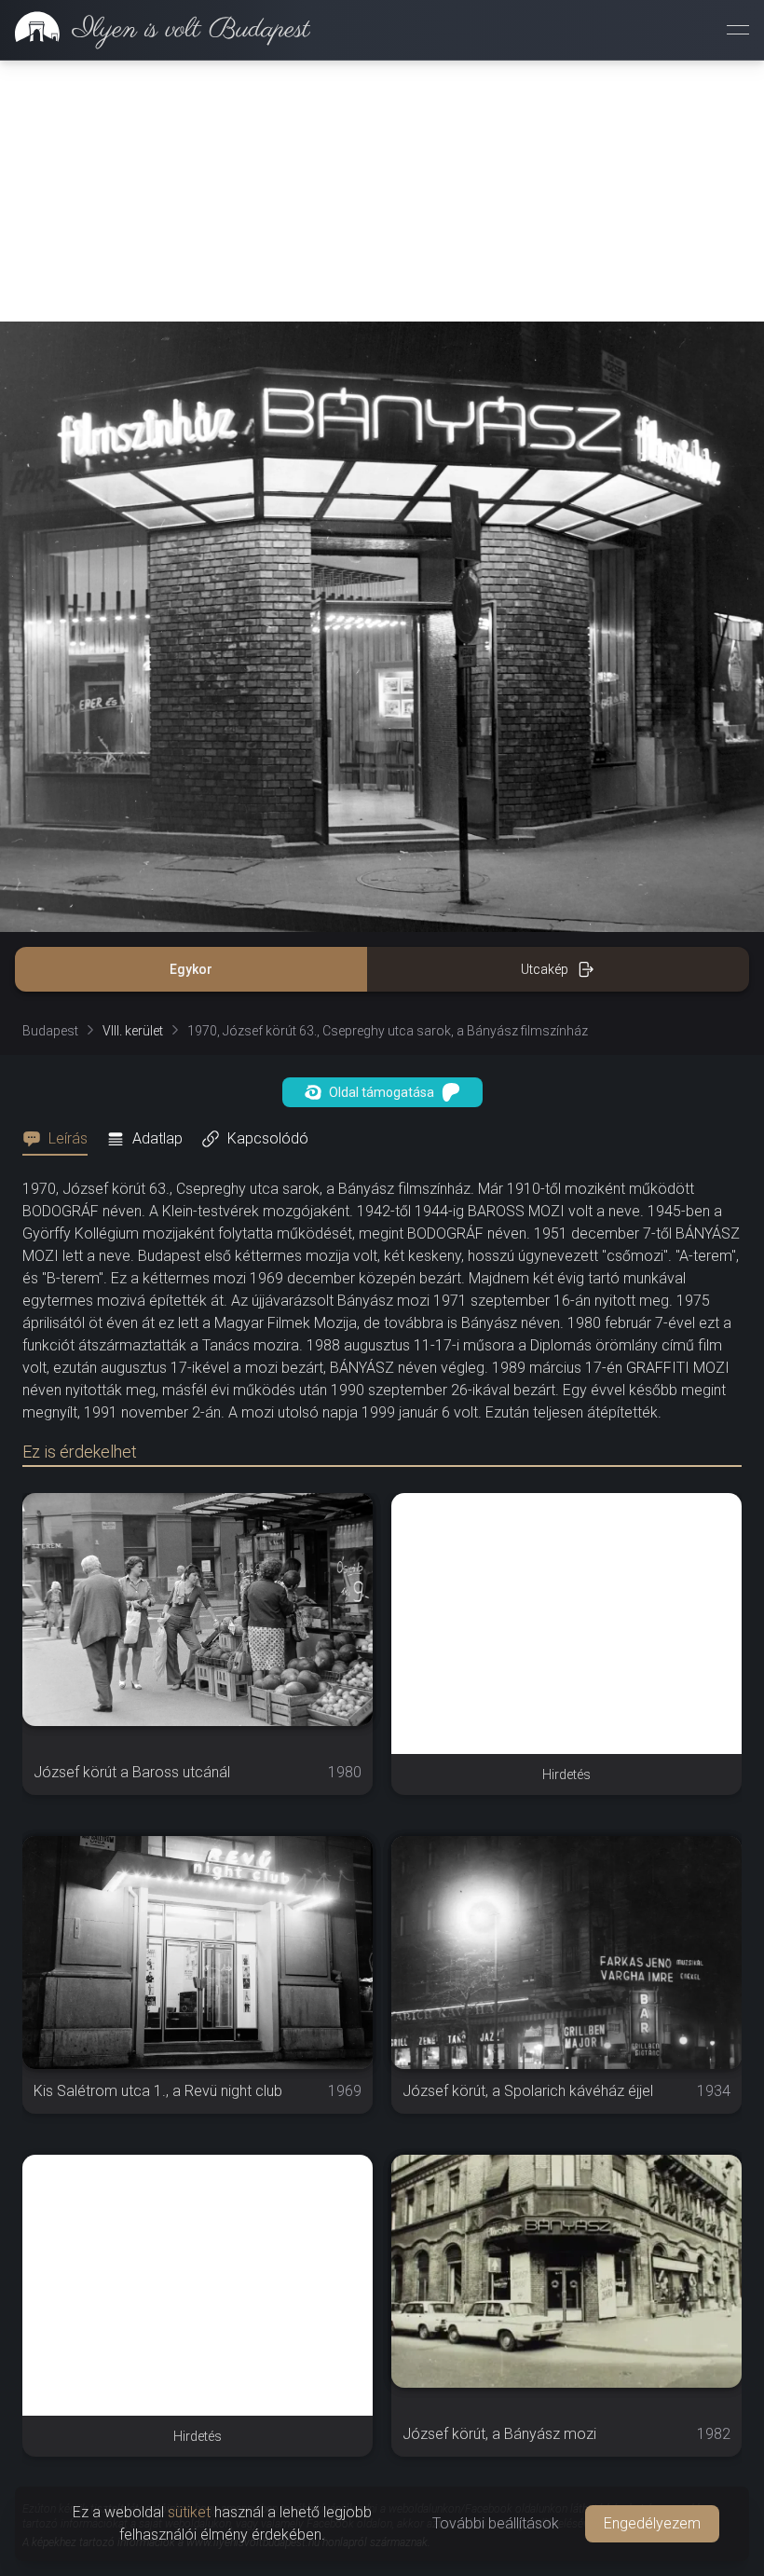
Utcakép (545, 969)
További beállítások (496, 2523)
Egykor (191, 969)
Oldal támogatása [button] (382, 1092)
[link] (155, 30)
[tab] (61, 1139)
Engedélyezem (652, 2523)
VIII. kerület (133, 1031)
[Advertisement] (382, 191)
